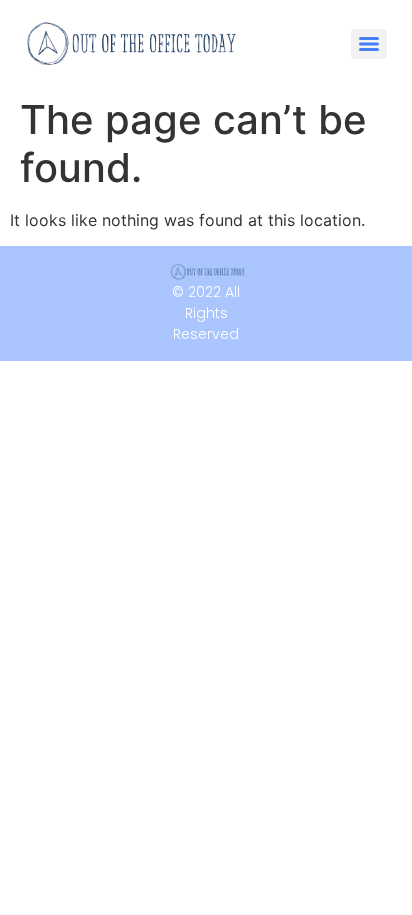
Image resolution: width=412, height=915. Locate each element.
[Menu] (369, 44)
